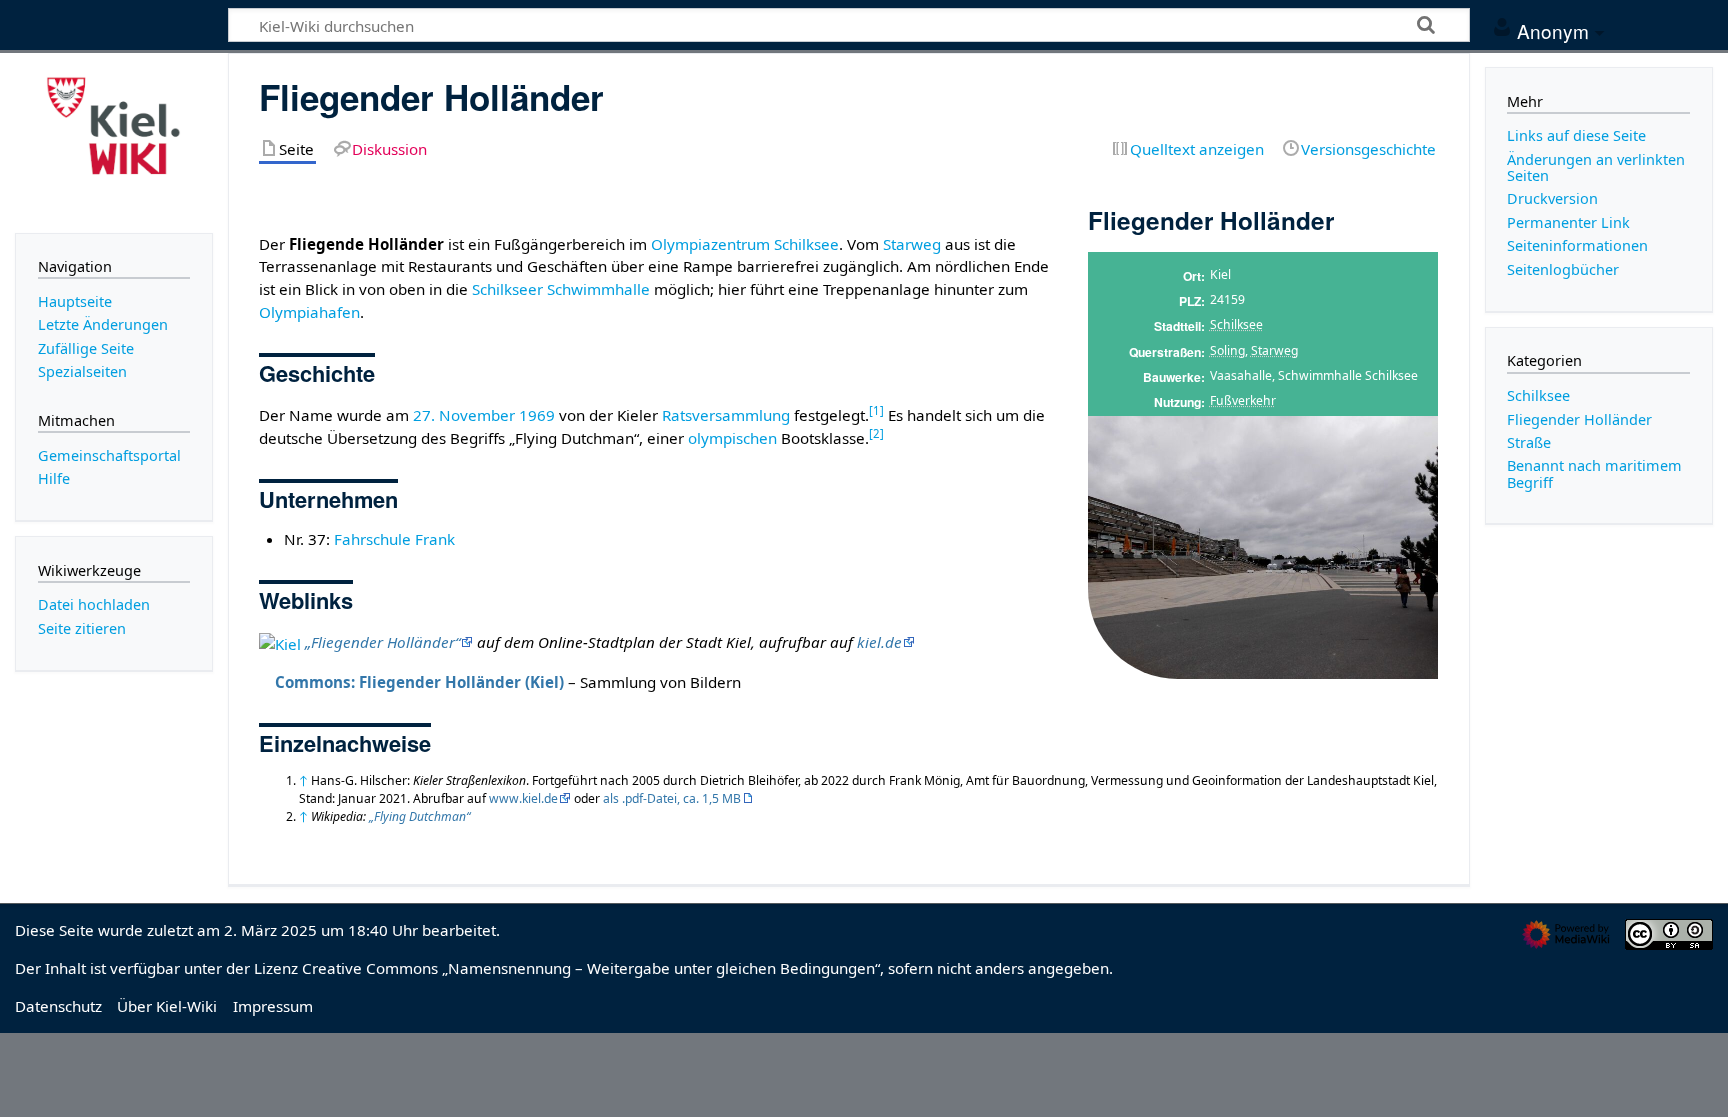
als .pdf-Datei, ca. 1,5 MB (672, 798)
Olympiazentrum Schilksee (745, 244)
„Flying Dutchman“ (419, 816)
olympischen (732, 438)
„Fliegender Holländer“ (382, 642)
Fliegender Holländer (1579, 419)
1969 (537, 415)
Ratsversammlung (726, 415)
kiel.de (879, 642)
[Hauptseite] (114, 141)
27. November (464, 415)
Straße (1529, 442)
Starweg (1274, 350)
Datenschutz (58, 1006)
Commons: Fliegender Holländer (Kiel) (419, 682)
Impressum (273, 1006)
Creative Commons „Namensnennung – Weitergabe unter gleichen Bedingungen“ (591, 968)
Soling (1227, 350)
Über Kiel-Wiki (167, 1006)
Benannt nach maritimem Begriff (1594, 473)
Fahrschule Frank (394, 539)
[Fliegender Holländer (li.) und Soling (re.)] (1263, 547)
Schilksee (1236, 324)
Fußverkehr (1243, 400)
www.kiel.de (523, 798)
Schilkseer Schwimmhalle (561, 289)
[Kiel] (280, 642)
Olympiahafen (309, 312)
